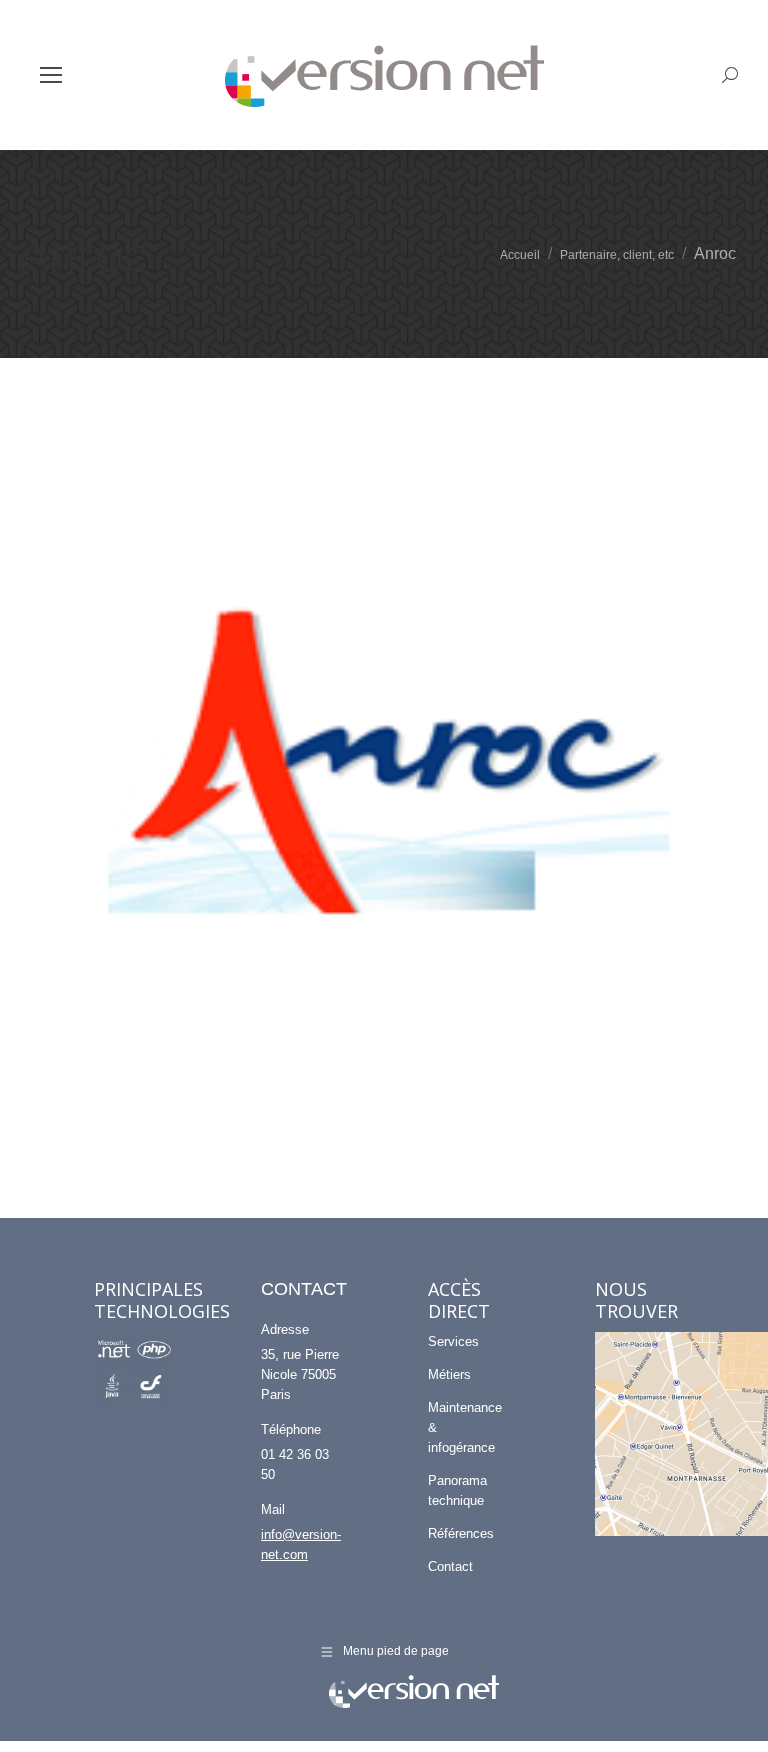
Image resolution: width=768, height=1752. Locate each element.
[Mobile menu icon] (51, 75)
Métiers (449, 1374)
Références (461, 1533)
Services (453, 1341)
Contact (450, 1566)
